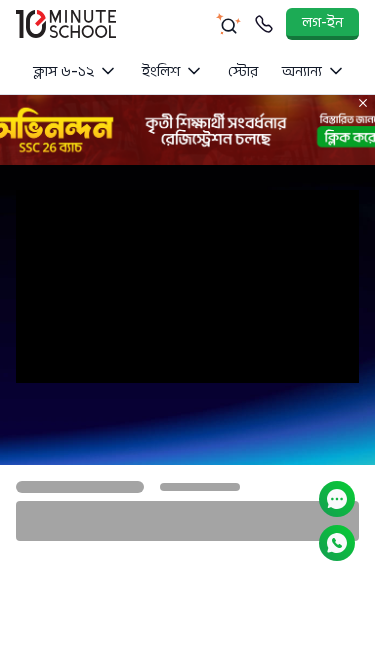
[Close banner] (363, 103)
